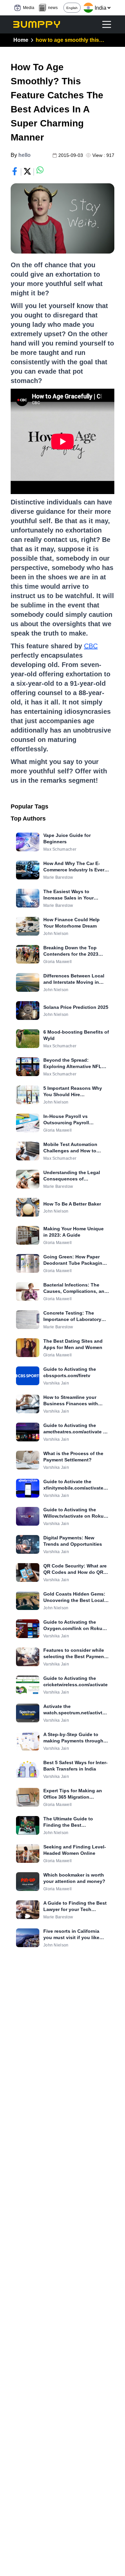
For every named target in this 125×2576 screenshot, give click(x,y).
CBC (91, 646)
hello (24, 155)
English (72, 8)
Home (21, 40)
